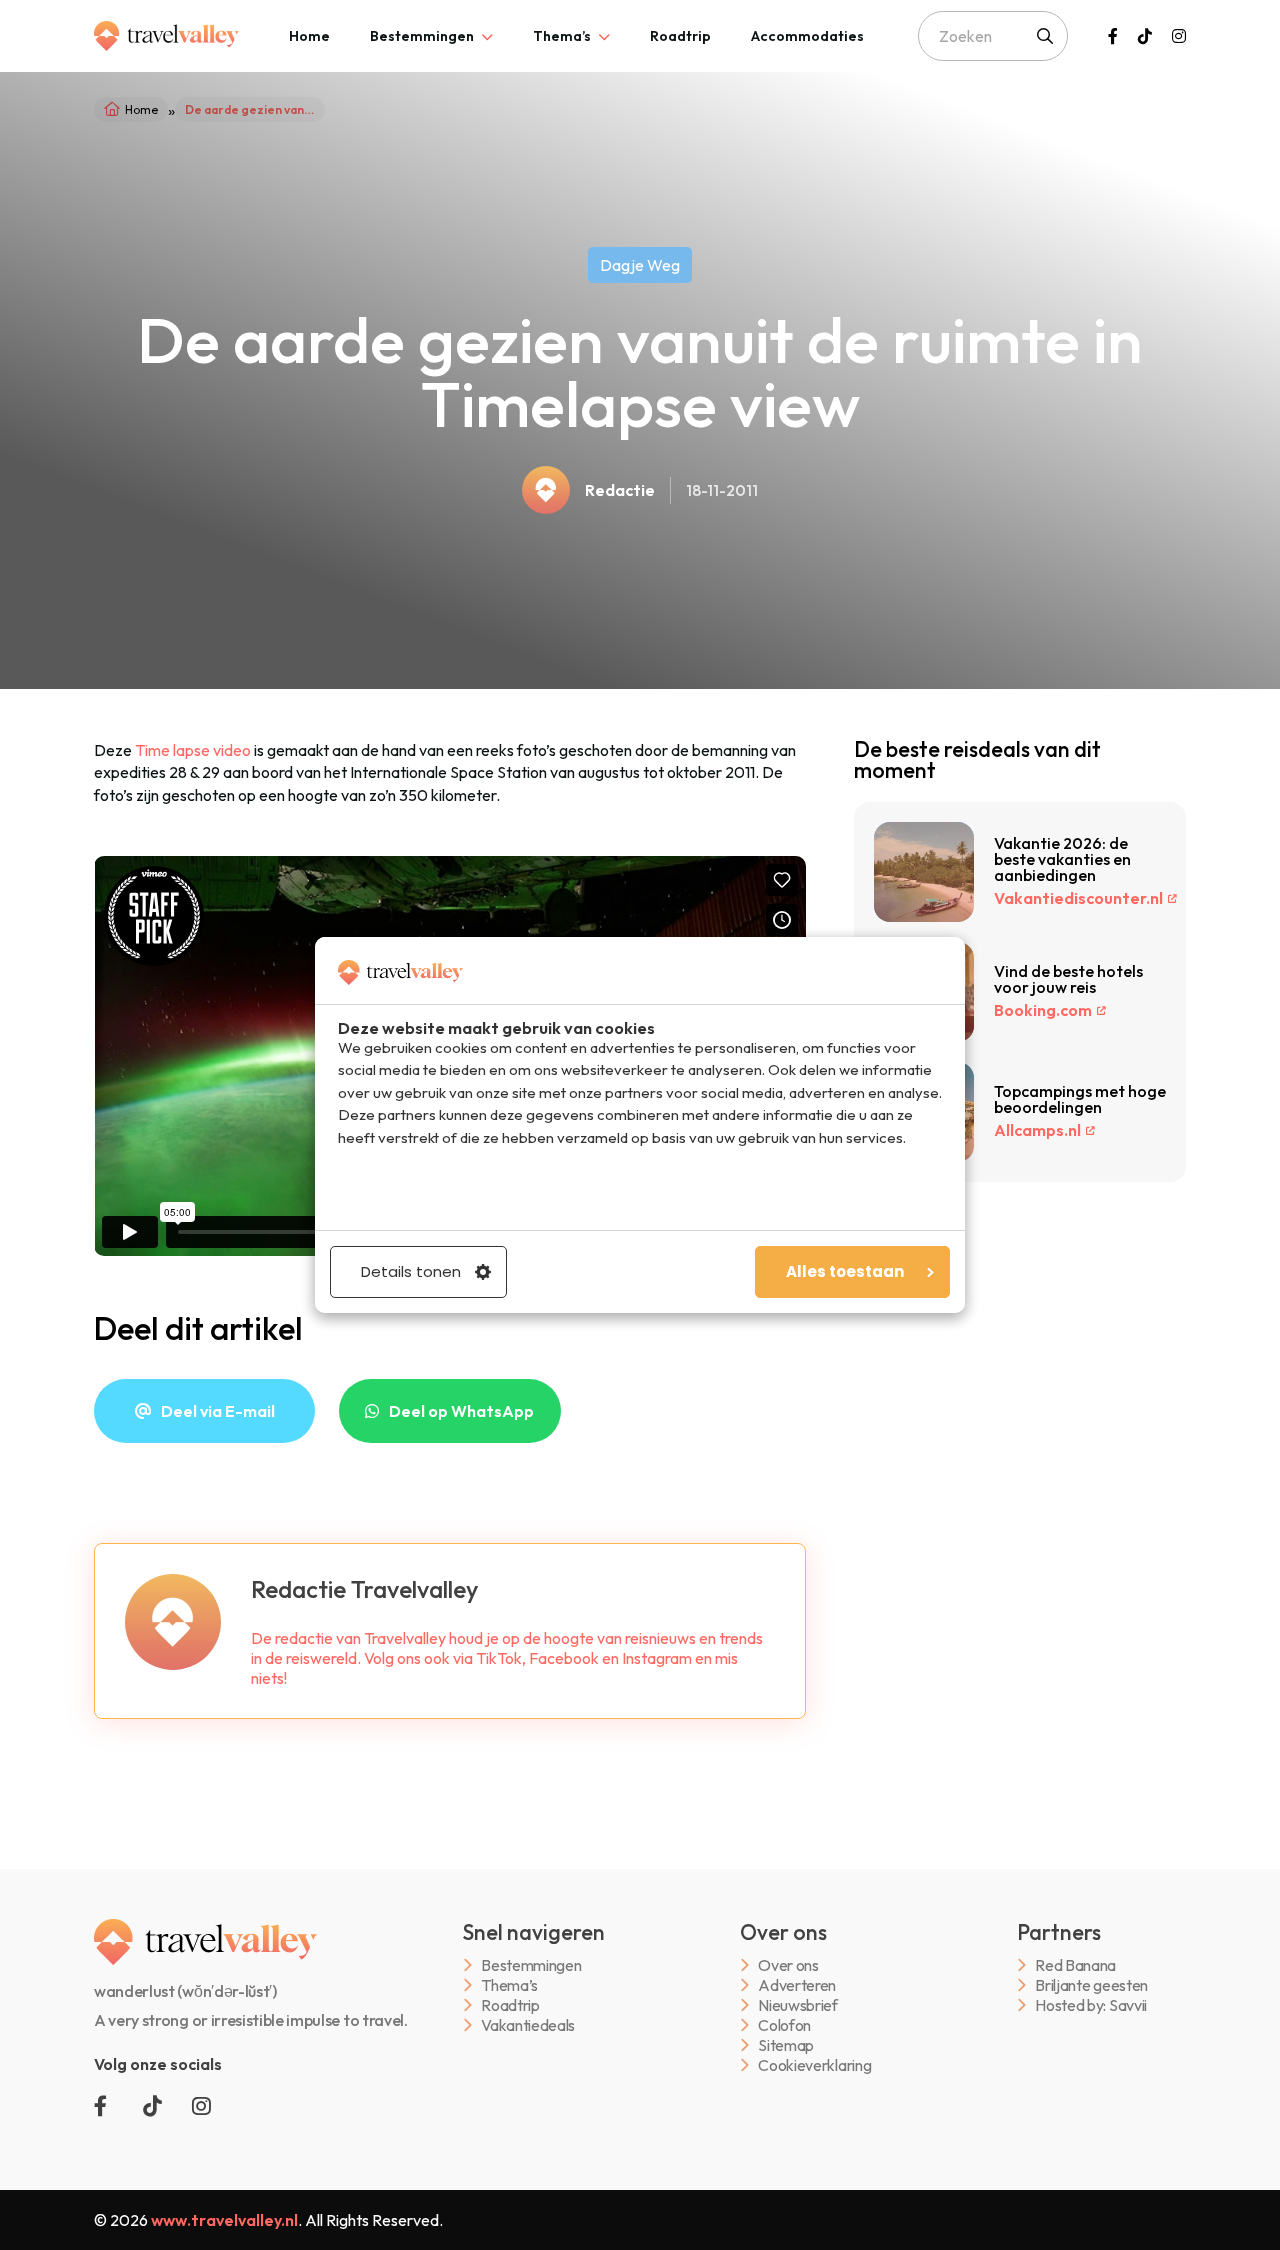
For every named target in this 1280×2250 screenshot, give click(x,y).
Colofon (784, 2025)
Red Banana (1075, 1965)
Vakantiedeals (528, 2025)
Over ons (788, 1965)
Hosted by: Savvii (1091, 2005)
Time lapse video (193, 750)
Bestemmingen (422, 36)
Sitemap (786, 2045)
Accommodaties (807, 36)
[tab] (309, 36)
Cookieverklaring (814, 2065)
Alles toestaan (845, 1271)
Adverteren (797, 1985)
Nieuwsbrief (797, 2005)
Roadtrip (680, 36)
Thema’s (562, 36)
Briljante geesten (1091, 1985)
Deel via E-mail (218, 1411)
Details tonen (411, 1271)
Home (309, 36)
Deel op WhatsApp (461, 1411)
